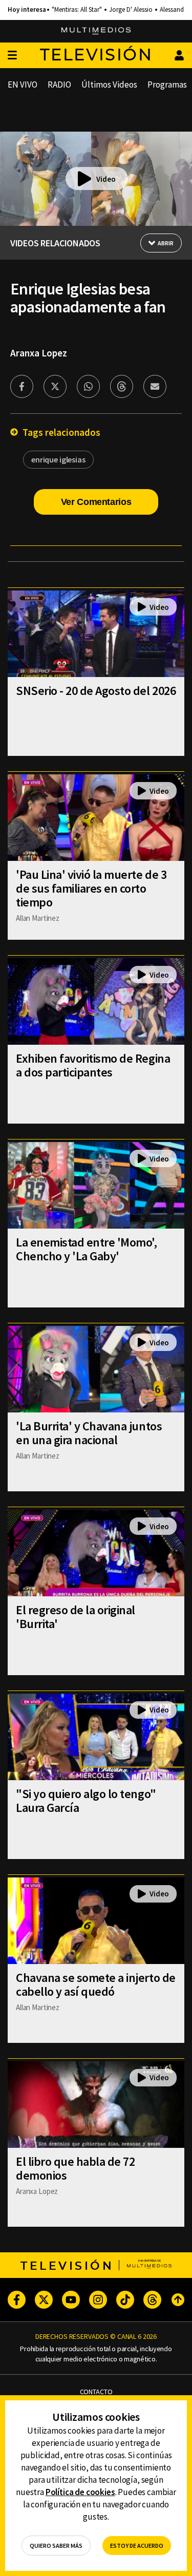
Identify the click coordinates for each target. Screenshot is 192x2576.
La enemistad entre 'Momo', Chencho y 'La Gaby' (87, 1249)
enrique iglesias (58, 459)
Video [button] (106, 179)
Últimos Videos (109, 85)
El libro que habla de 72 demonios (75, 2168)
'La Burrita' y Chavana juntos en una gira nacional (89, 1433)
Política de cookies (80, 2492)
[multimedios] (96, 31)
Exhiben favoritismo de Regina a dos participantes (93, 1065)
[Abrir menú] (12, 56)
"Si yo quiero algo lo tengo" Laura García (86, 1801)
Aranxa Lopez (39, 353)
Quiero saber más (56, 2546)
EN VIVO (23, 85)
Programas (167, 85)
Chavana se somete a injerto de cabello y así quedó (96, 1984)
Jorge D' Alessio (131, 10)
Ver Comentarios (96, 502)
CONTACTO (96, 2392)
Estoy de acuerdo (137, 2546)
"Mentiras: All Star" (77, 10)
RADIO (59, 85)
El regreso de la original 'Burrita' (76, 1617)
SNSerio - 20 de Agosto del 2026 (96, 691)
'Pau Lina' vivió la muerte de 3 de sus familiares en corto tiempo (91, 888)
